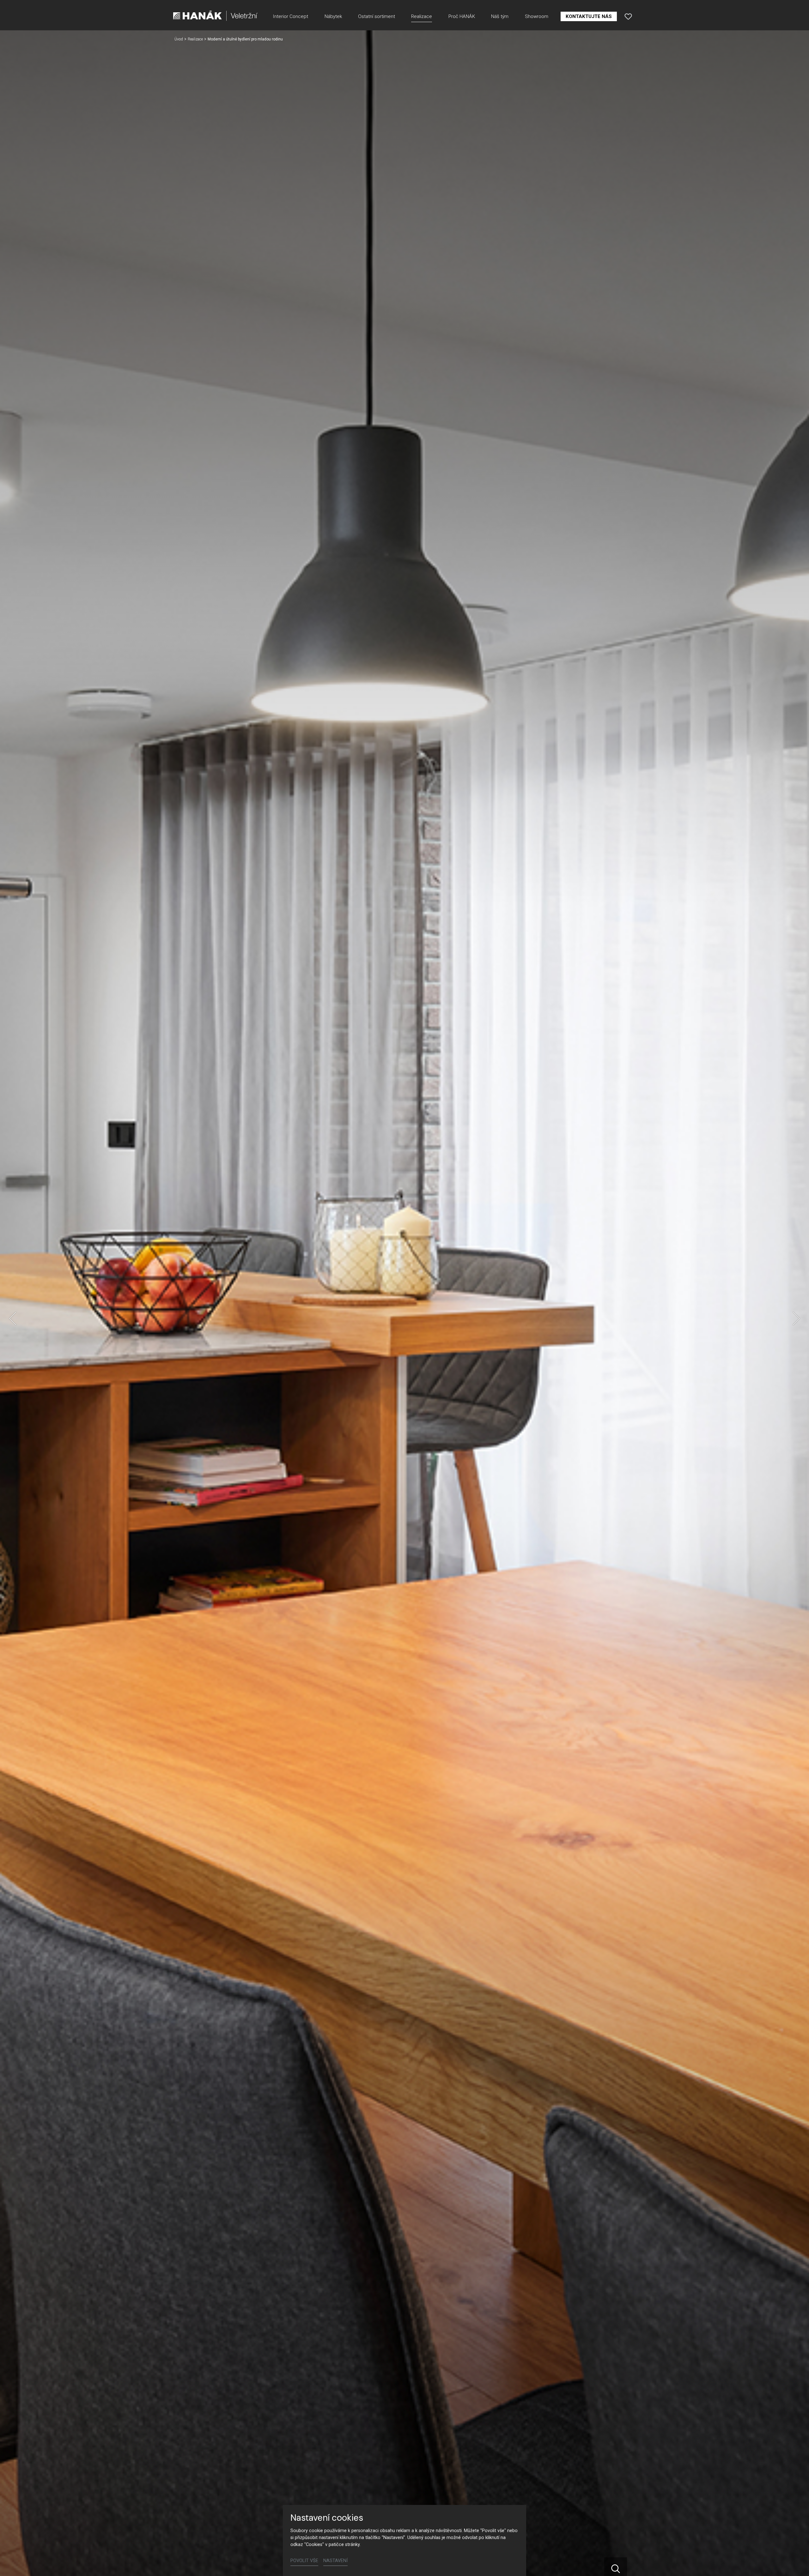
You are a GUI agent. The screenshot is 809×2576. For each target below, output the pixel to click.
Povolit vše (304, 2561)
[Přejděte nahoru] (795, 2562)
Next (796, 1318)
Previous (13, 1318)
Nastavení (335, 2561)
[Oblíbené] (628, 16)
